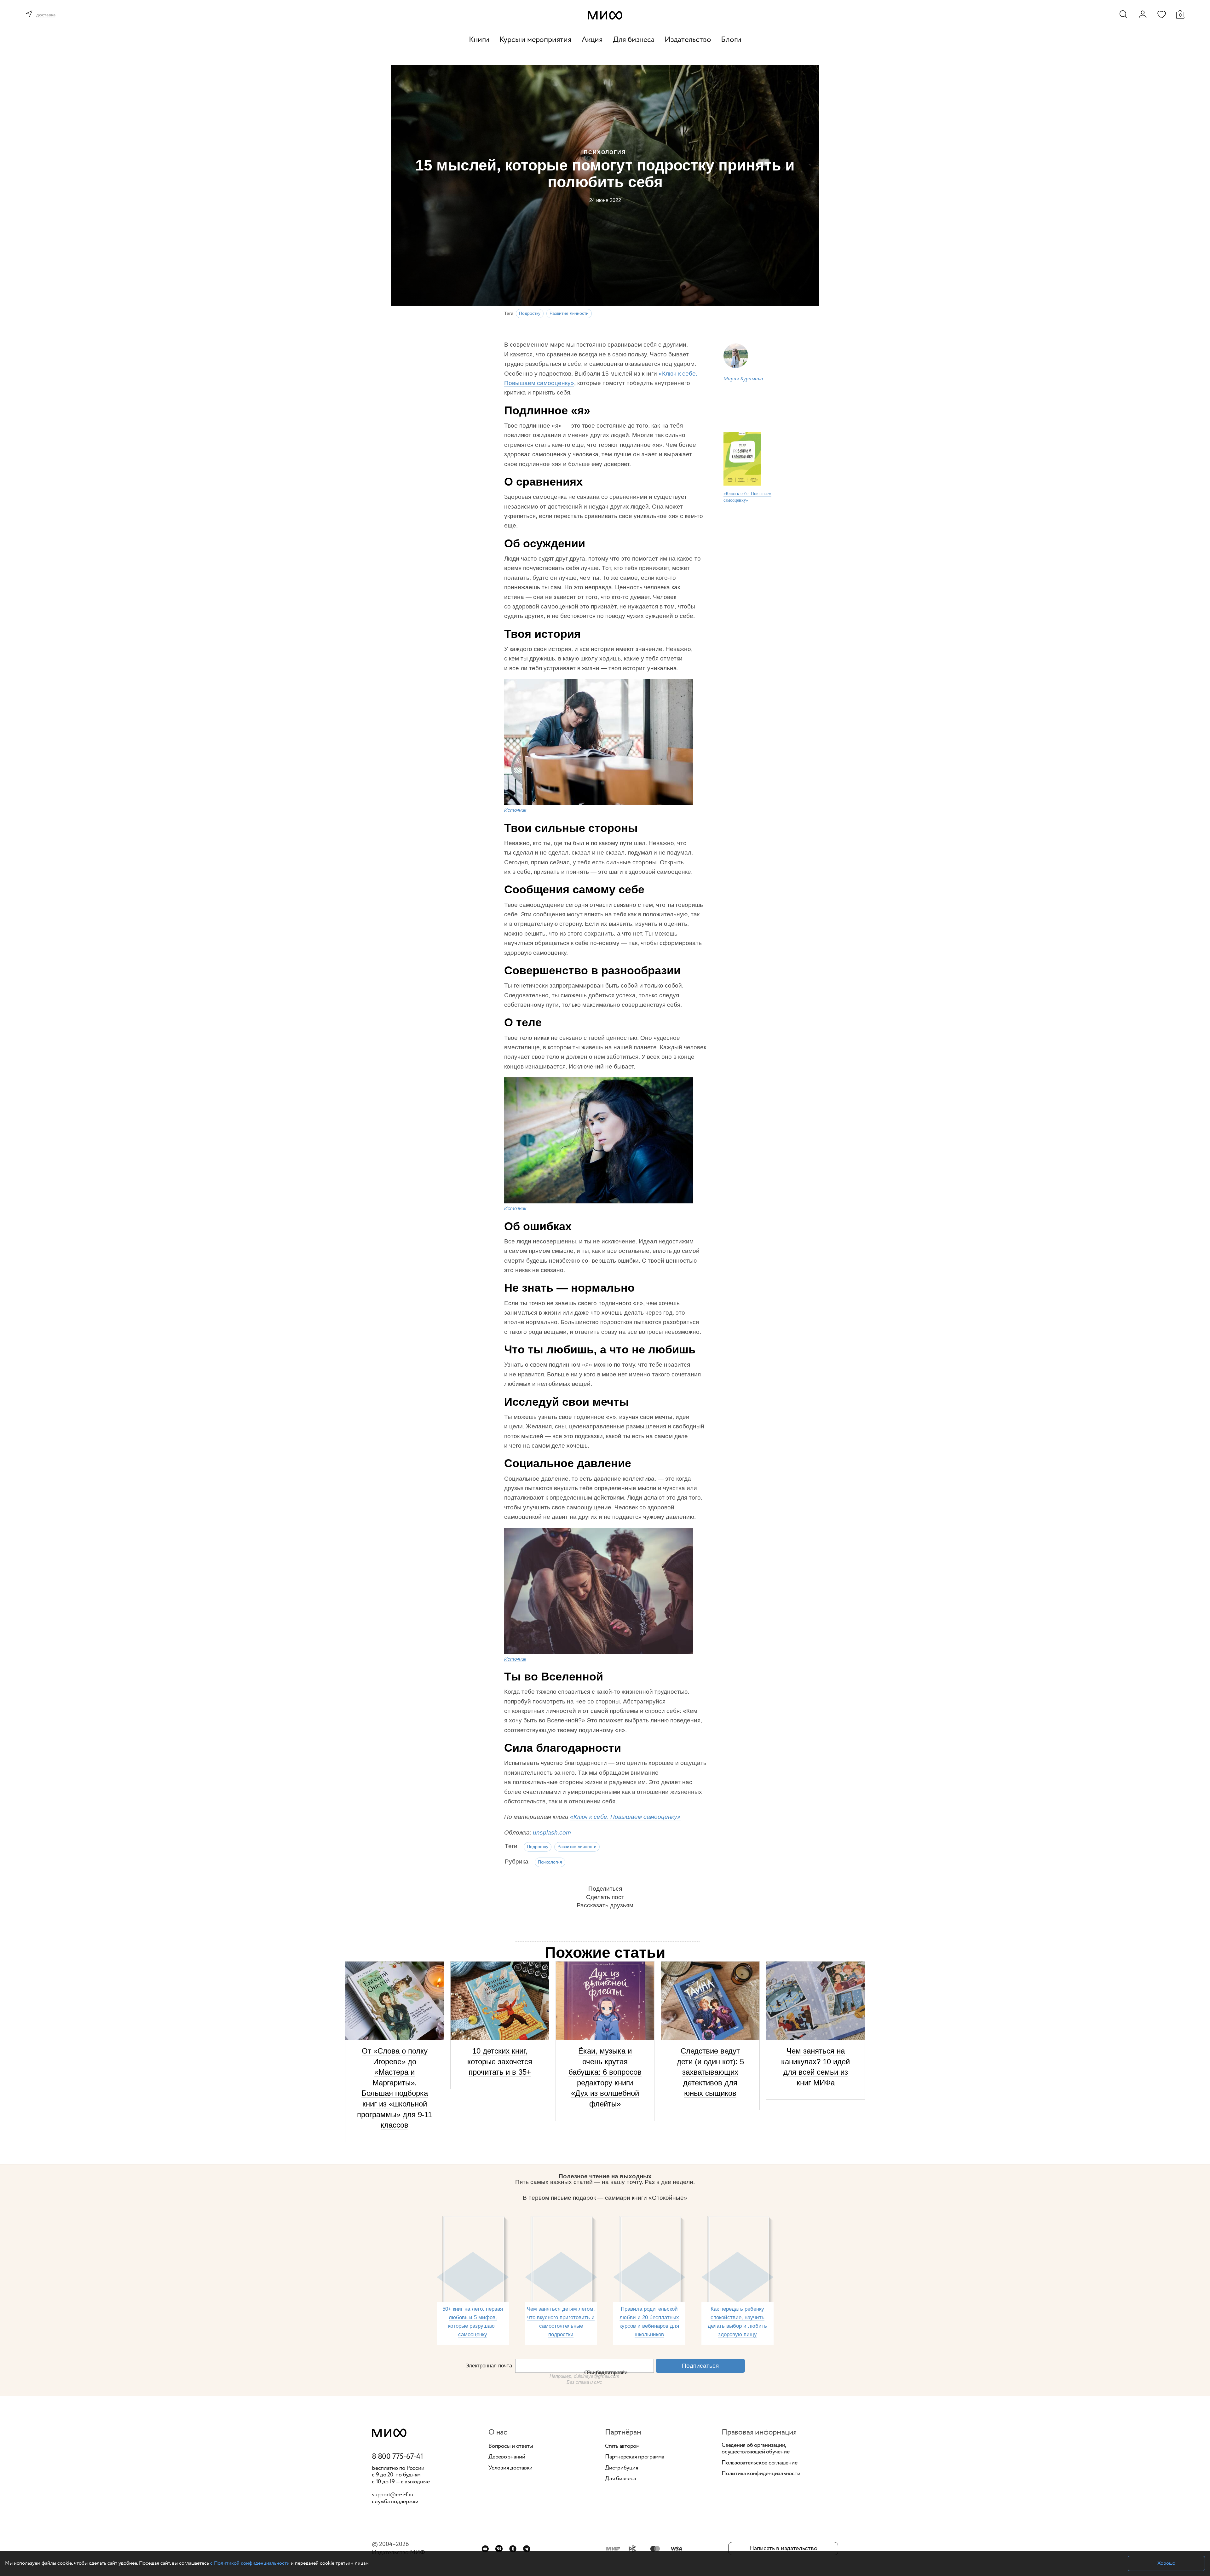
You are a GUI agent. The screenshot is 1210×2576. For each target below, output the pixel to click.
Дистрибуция (622, 2468)
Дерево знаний (507, 2457)
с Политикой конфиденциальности (250, 2563)
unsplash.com (552, 1833)
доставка (46, 15)
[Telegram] (527, 2549)
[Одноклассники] (513, 2549)
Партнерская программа (635, 2457)
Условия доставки (510, 2468)
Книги (479, 40)
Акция (592, 40)
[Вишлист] (1161, 14)
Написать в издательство (783, 2548)
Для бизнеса (634, 40)
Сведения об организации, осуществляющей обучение (755, 2449)
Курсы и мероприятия (536, 40)
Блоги (731, 40)
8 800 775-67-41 (398, 2457)
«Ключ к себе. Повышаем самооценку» (747, 496)
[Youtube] (485, 2549)
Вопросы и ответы (511, 2446)
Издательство (688, 40)
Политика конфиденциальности (761, 2474)
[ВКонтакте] (499, 2549)
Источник (515, 810)
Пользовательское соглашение (760, 2463)
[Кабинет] (1143, 14)
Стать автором (622, 2446)
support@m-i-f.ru (393, 2495)
